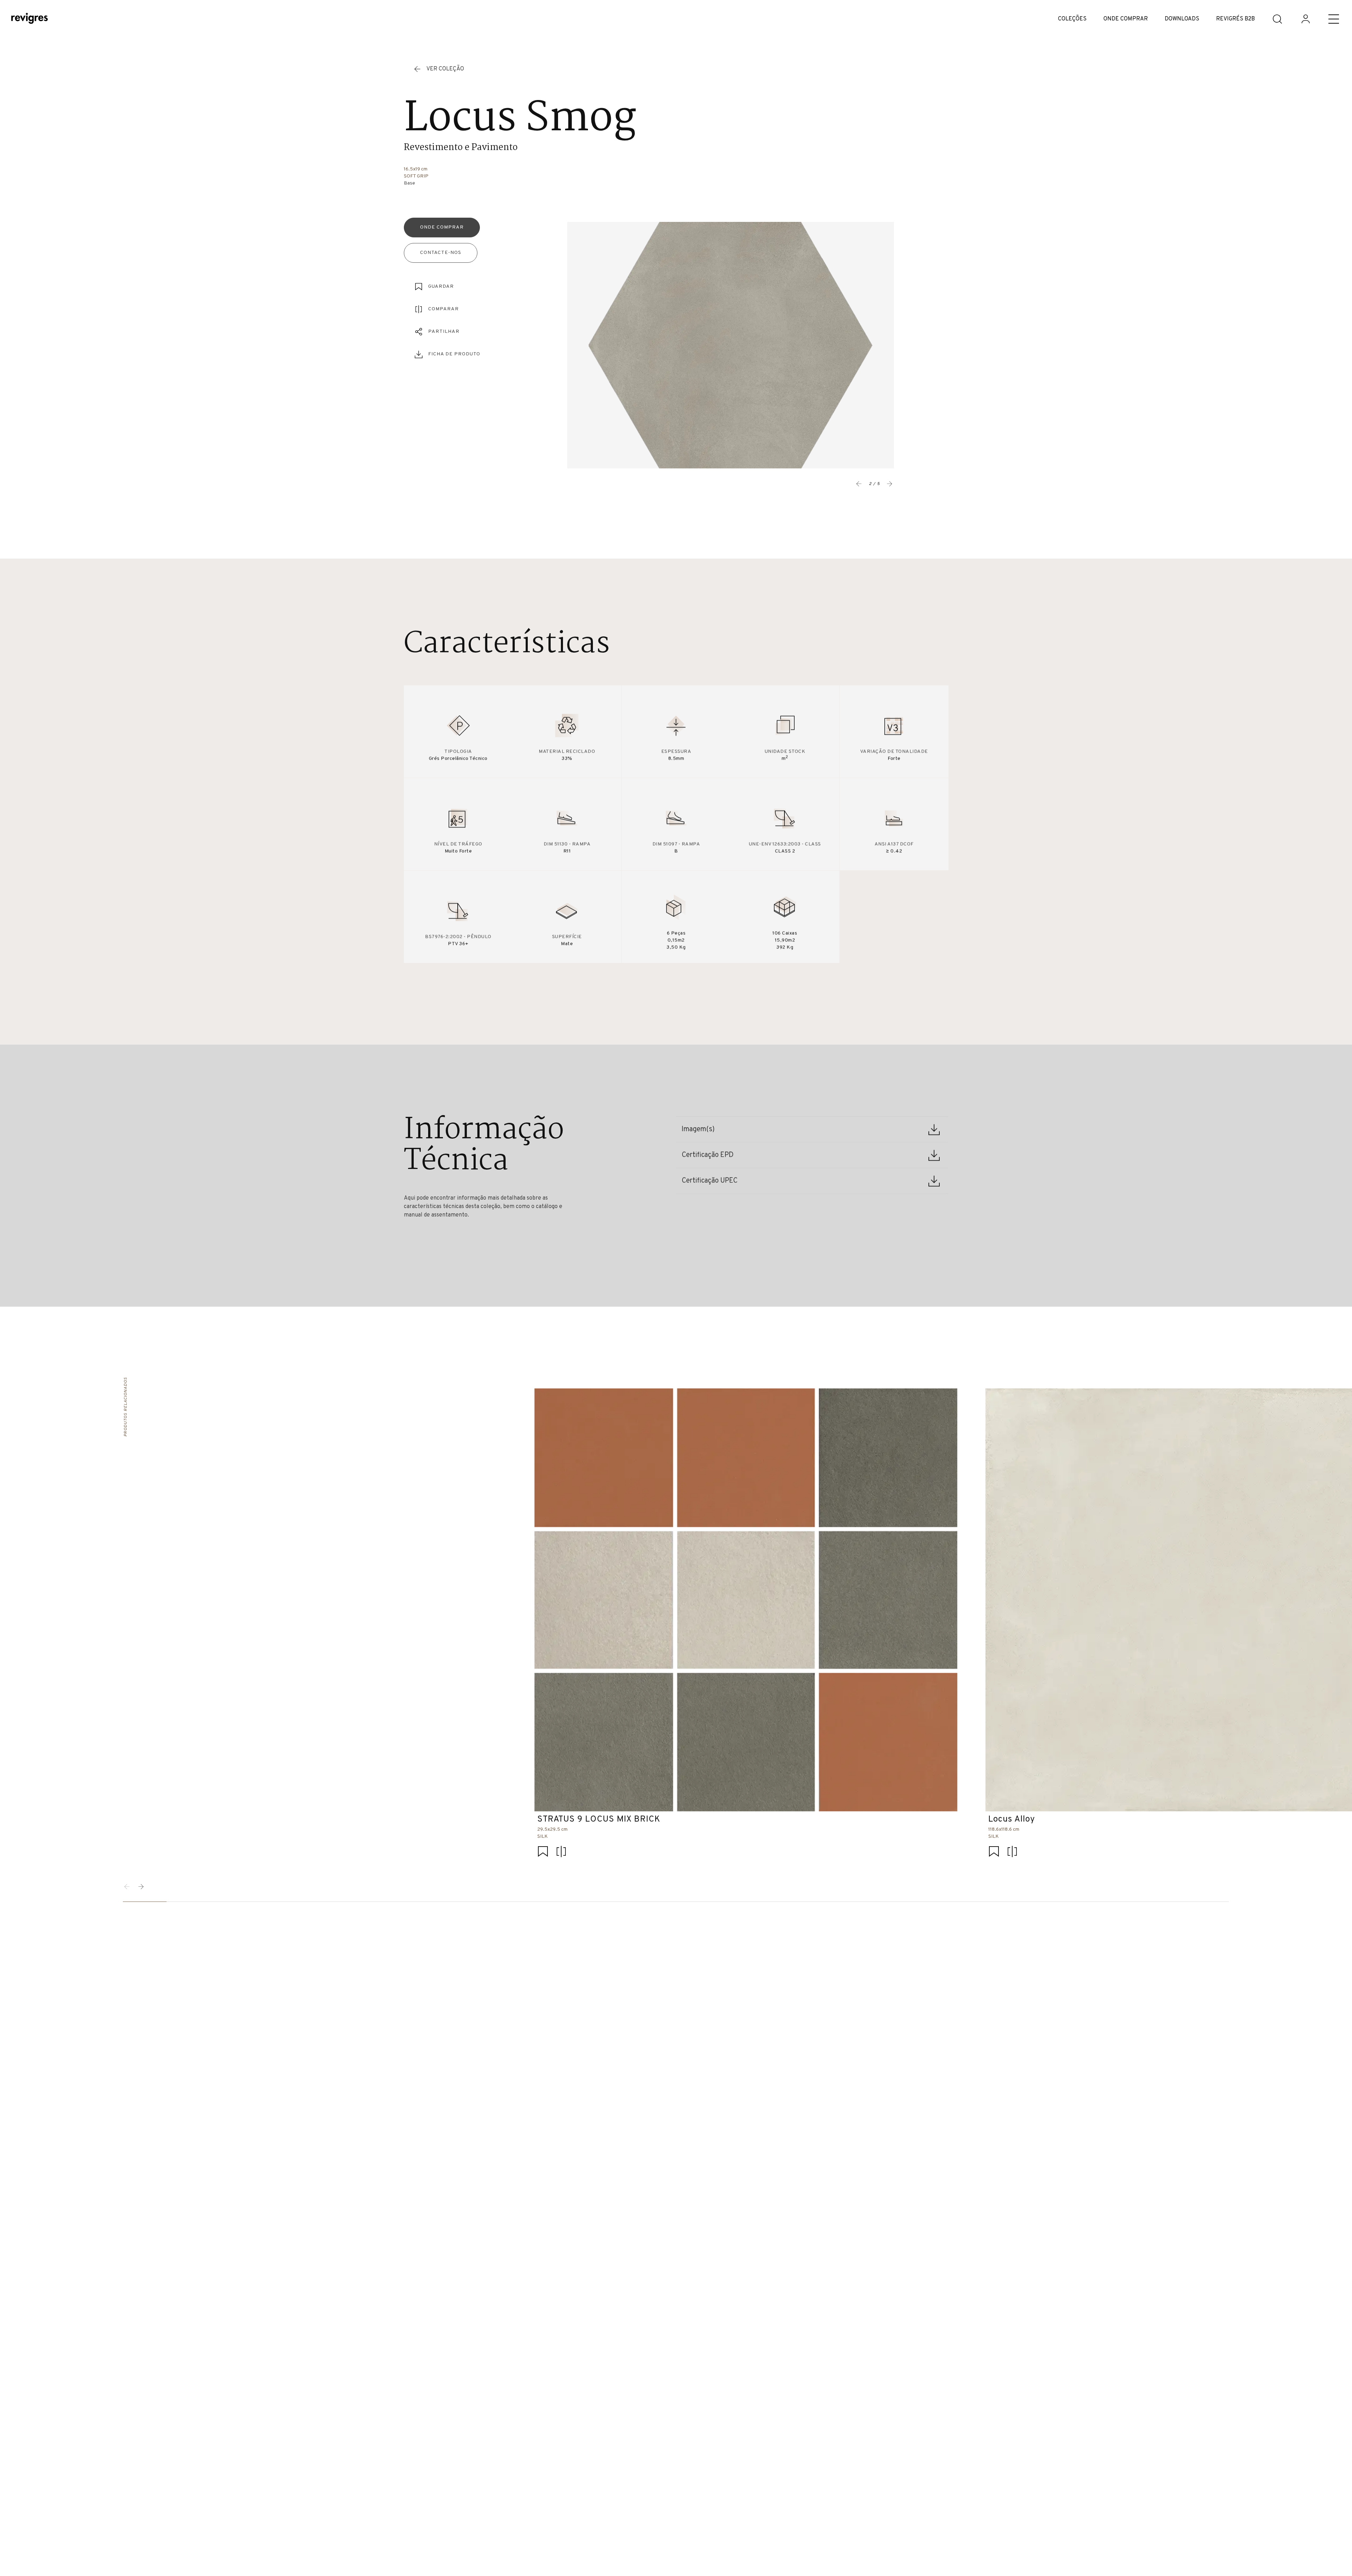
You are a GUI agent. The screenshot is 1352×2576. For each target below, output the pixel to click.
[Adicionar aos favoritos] (543, 1852)
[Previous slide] (859, 484)
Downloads (1182, 19)
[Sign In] (1306, 19)
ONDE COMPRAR (1126, 19)
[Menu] (1334, 19)
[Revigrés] (30, 19)
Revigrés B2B (1235, 19)
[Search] (1277, 19)
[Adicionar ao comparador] (561, 1852)
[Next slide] (890, 484)
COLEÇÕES (1072, 19)
